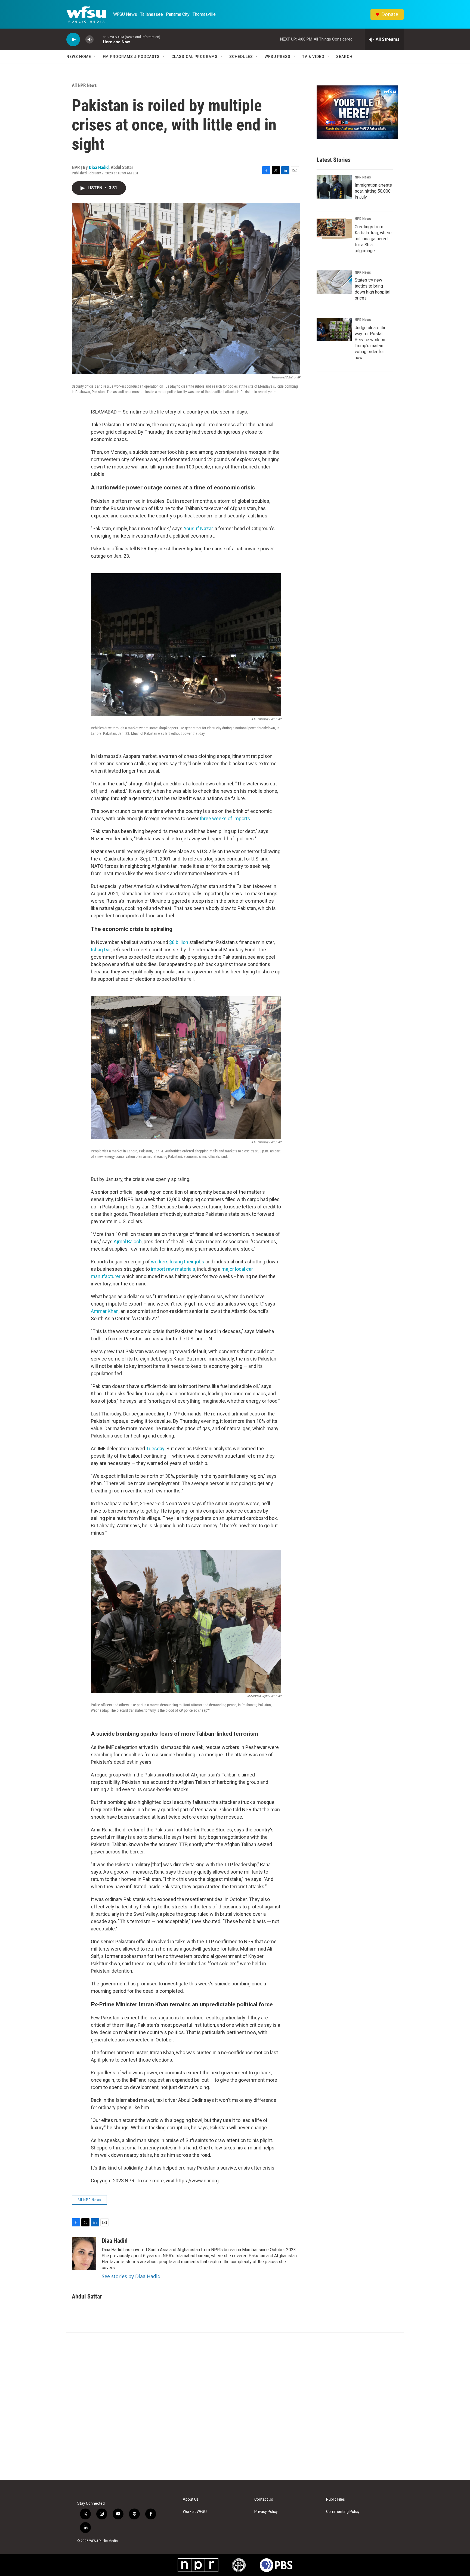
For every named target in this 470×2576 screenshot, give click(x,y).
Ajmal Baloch (128, 1241)
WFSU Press (278, 57)
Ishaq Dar (101, 950)
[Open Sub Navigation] (95, 57)
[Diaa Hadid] (84, 2254)
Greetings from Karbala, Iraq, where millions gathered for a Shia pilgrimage (373, 239)
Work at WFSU (195, 2512)
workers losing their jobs (178, 1262)
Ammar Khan (105, 1311)
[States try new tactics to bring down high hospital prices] (334, 282)
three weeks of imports (224, 818)
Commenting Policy (343, 2512)
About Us (191, 2499)
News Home (79, 57)
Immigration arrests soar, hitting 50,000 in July (373, 191)
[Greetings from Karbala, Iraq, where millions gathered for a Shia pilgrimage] (334, 229)
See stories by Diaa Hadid (131, 2276)
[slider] (98, 39)
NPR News (363, 177)
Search (344, 57)
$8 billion (179, 942)
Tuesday (155, 1449)
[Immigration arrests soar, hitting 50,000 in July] (334, 187)
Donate (390, 14)
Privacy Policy (266, 2512)
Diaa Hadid (99, 167)
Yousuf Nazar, (199, 528)
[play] (73, 40)
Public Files (336, 2499)
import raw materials (173, 1269)
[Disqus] (235, 2406)
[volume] (89, 40)
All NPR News (84, 85)
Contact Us (264, 2499)
